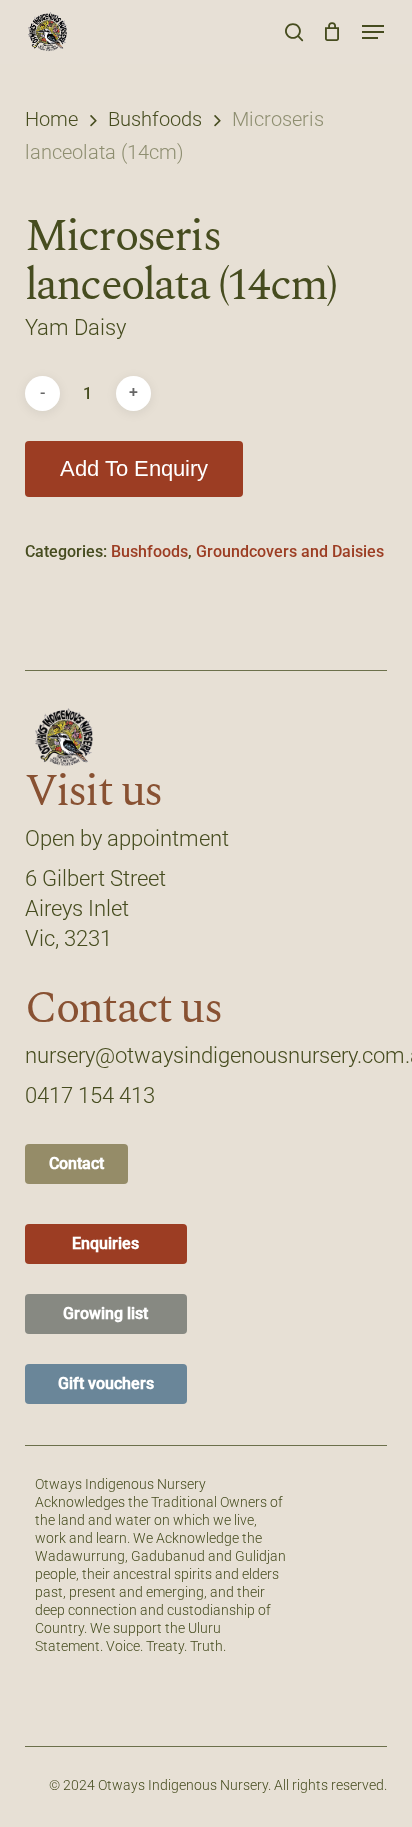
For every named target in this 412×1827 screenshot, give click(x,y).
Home (51, 119)
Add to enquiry (134, 468)
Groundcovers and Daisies (290, 551)
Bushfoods (155, 119)
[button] (373, 32)
